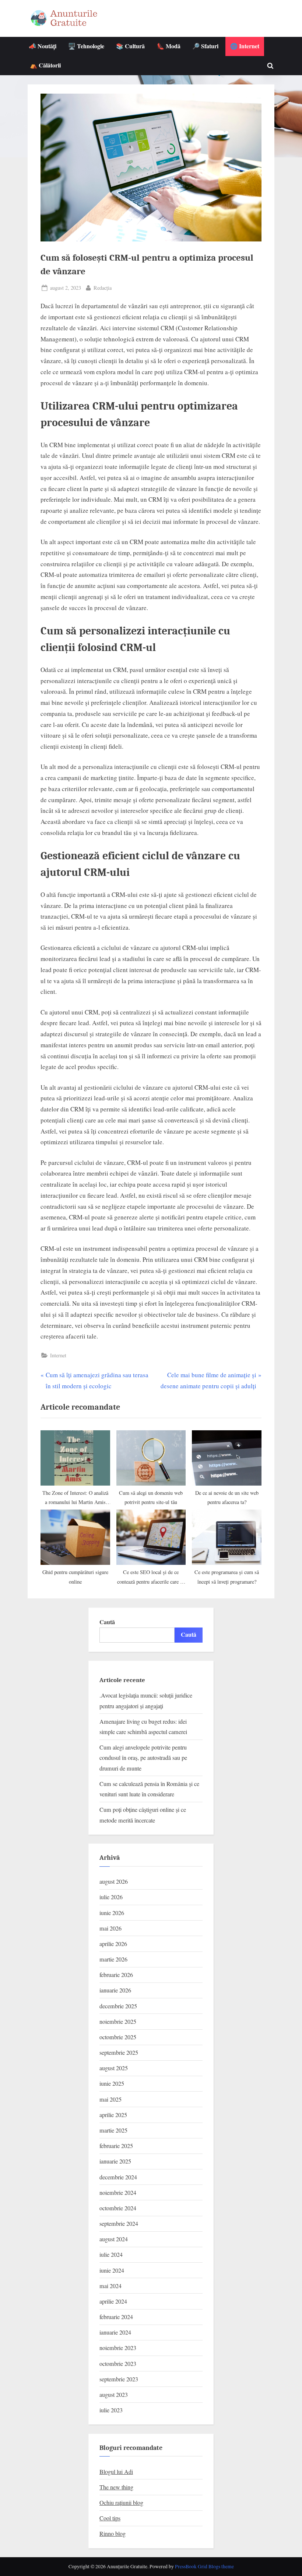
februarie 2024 (116, 2317)
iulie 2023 (111, 2410)
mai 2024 (110, 2286)
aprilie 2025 (113, 2115)
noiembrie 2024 (118, 2193)
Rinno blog (113, 2534)
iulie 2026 (111, 1897)
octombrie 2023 (118, 2364)
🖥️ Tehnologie (86, 46)
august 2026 (114, 1881)
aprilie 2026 (113, 1944)
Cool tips (110, 2518)
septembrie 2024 (119, 2224)
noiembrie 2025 (118, 2022)
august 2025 (114, 2068)
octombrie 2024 (118, 2208)
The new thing (116, 2487)
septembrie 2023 (119, 2379)
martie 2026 (113, 1959)
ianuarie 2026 (115, 1990)
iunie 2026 (112, 1913)
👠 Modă (169, 46)
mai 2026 (110, 1928)
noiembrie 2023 (118, 2348)
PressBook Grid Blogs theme (204, 2566)
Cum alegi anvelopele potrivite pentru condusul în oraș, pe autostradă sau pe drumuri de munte (143, 1758)
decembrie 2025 (118, 2006)
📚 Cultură (130, 46)
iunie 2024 (112, 2270)
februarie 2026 (116, 1975)
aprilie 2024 (113, 2301)
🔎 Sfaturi (205, 46)
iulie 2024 (111, 2255)
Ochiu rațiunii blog (121, 2503)
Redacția (103, 288)
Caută (107, 1622)
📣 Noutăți (43, 46)
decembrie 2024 (118, 2177)
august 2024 (114, 2239)
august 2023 (114, 2395)
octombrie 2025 (118, 2037)
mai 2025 (110, 2099)
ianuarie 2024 (115, 2332)
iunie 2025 (112, 2084)
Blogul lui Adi (116, 2472)
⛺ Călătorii (45, 65)
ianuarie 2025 (115, 2161)
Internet (58, 1355)
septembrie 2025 (119, 2053)
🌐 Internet (245, 46)
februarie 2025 (116, 2146)
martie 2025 (113, 2130)
